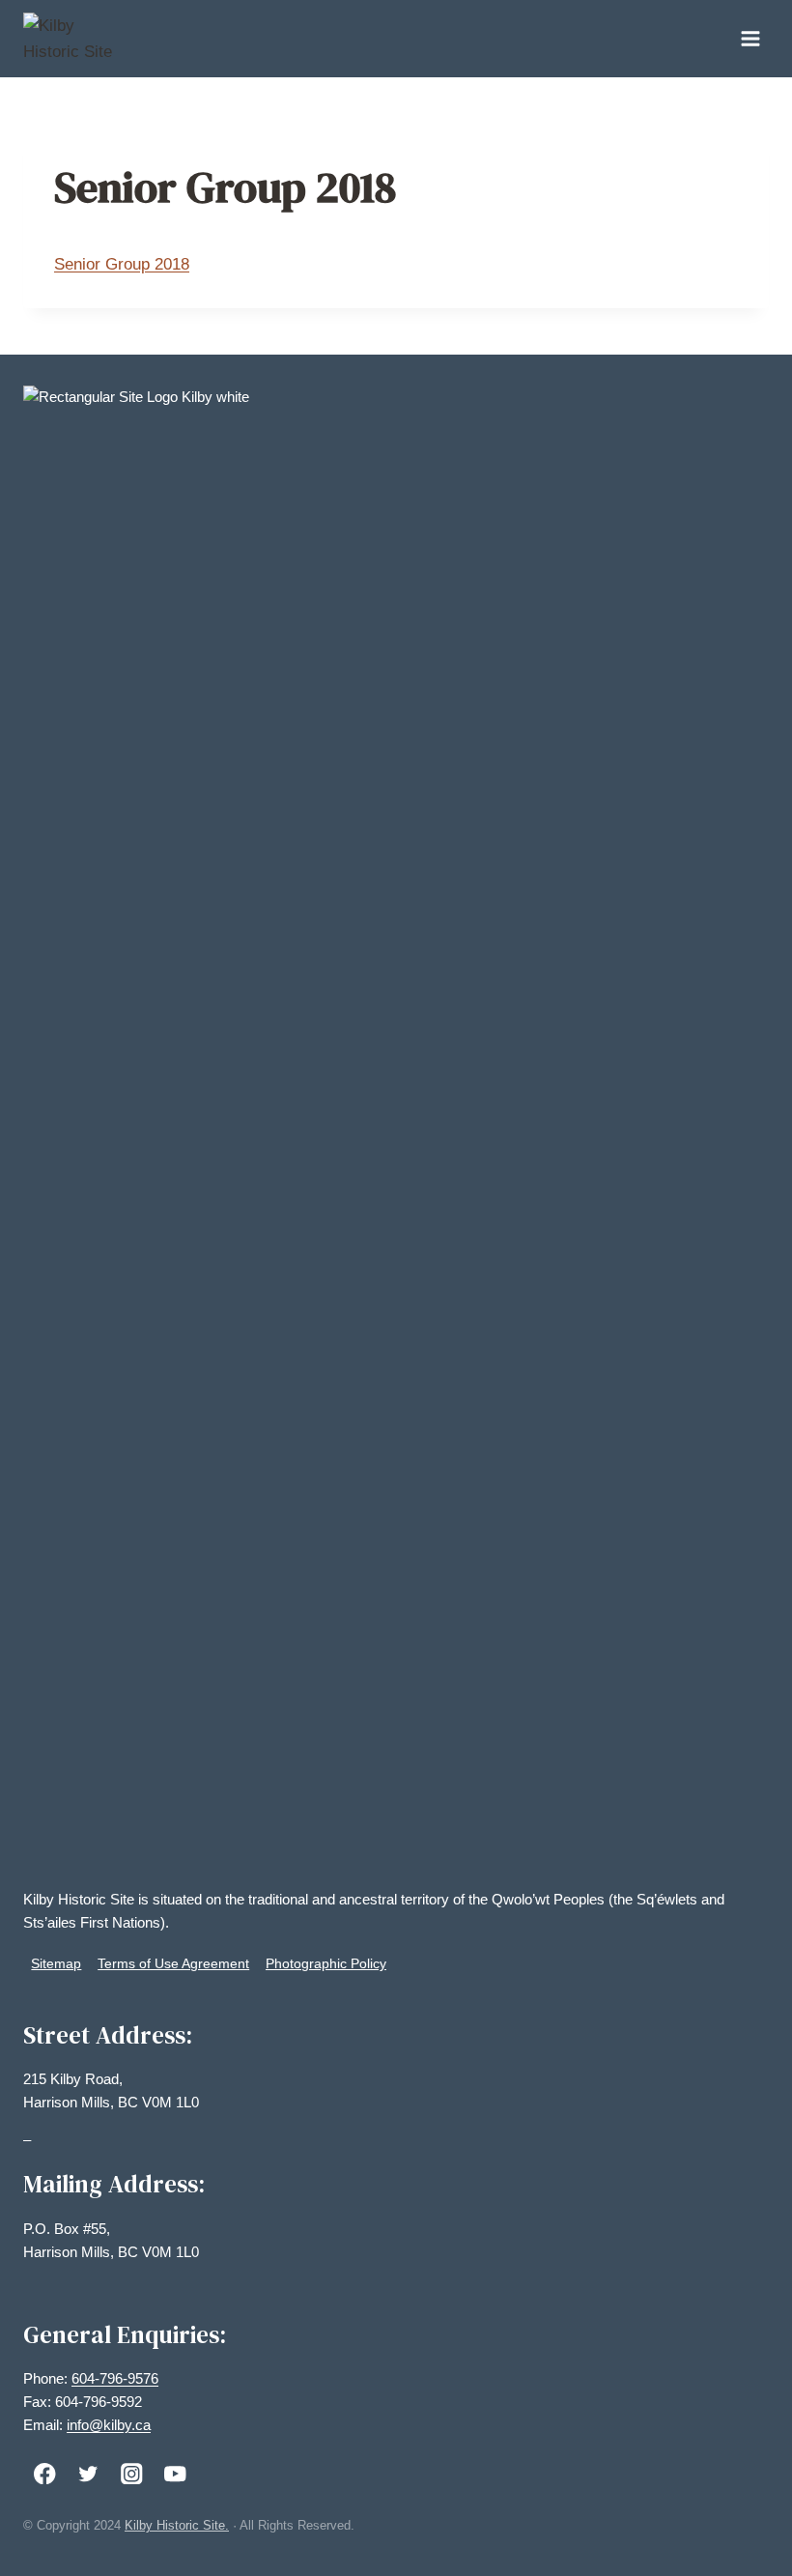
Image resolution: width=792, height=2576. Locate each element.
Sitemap (56, 1963)
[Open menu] (750, 38)
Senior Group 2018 (122, 264)
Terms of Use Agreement (173, 1963)
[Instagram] (132, 2473)
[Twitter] (88, 2473)
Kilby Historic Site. (177, 2525)
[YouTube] (175, 2473)
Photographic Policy (326, 1963)
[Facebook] (45, 2473)
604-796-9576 (115, 2378)
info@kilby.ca (109, 2425)
